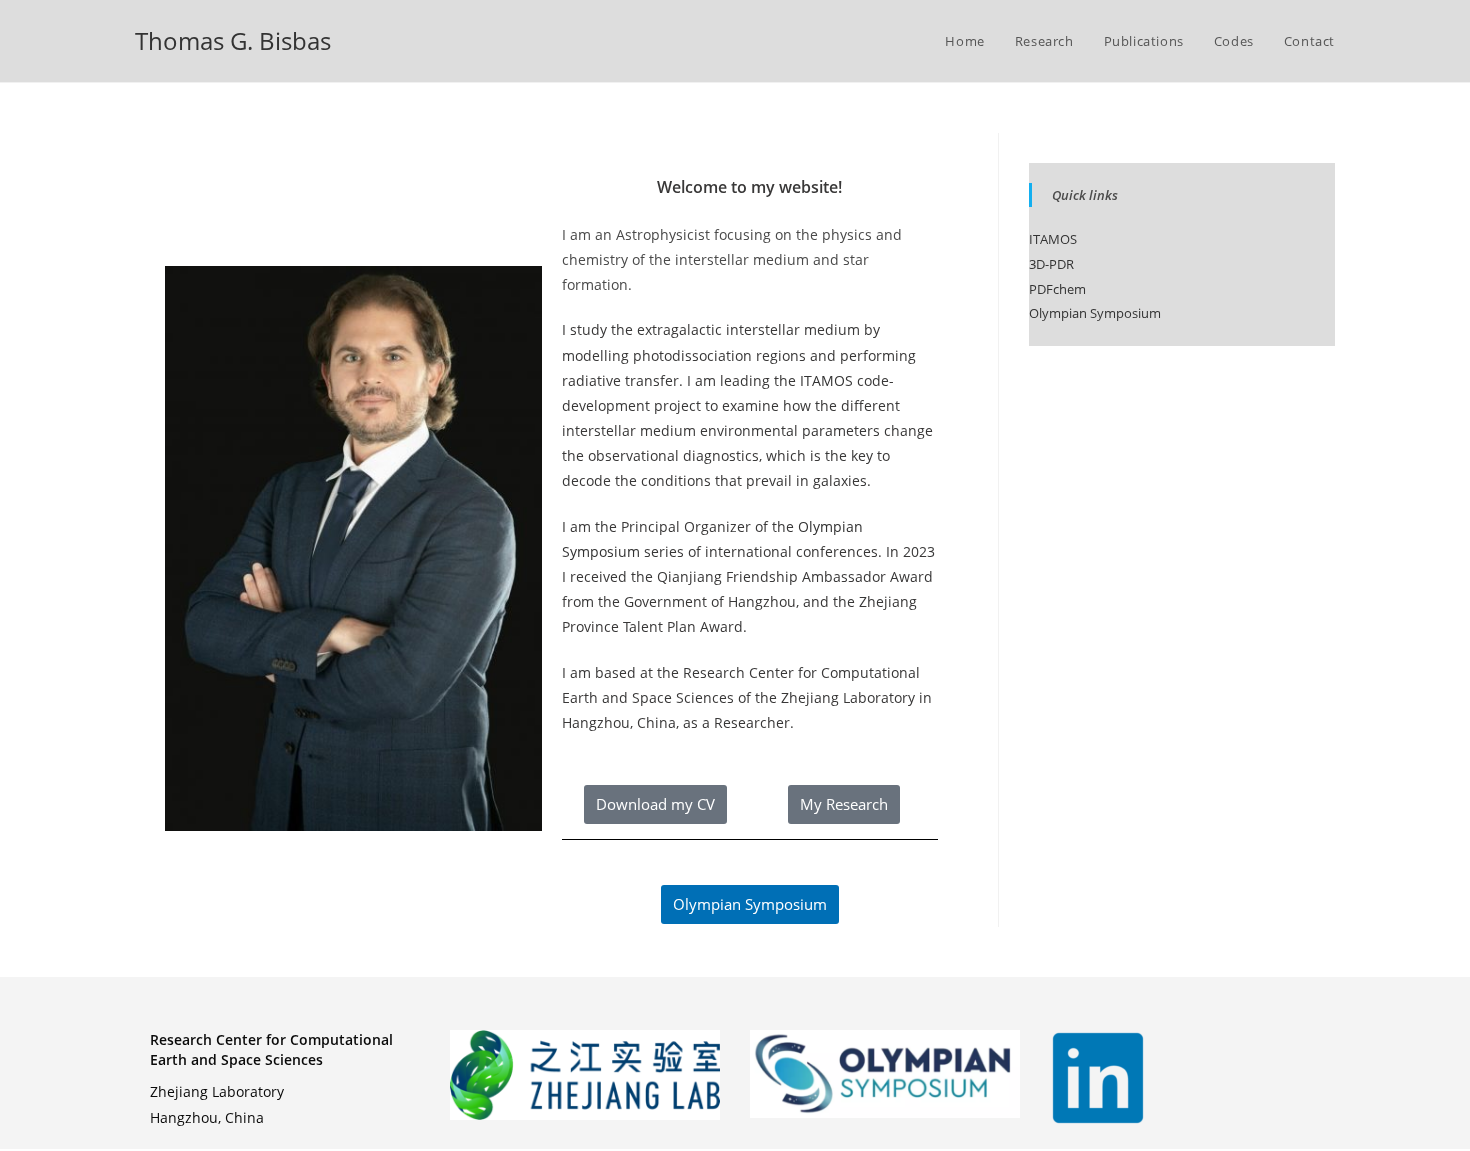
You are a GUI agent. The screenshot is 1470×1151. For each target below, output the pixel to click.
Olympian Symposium (1095, 313)
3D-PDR (1051, 264)
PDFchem (1057, 289)
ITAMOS (826, 380)
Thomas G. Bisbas (233, 40)
